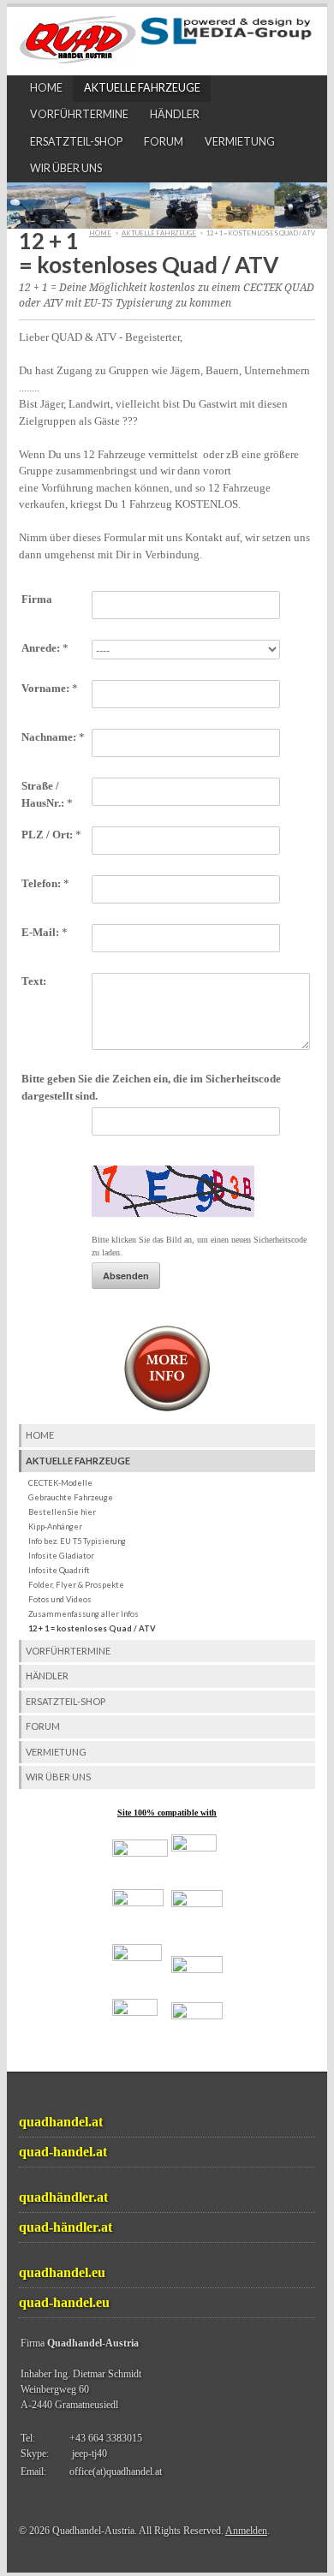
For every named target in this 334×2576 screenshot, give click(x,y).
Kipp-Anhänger (55, 1527)
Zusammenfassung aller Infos (83, 1614)
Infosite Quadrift (59, 1570)
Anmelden (246, 2531)
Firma (37, 599)
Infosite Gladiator (61, 1556)
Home (46, 88)
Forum (164, 142)
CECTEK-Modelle (60, 1483)
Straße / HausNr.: (47, 794)
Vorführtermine (79, 114)
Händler (175, 114)
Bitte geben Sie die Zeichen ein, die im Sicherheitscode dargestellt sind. (151, 1087)
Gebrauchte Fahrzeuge (71, 1497)
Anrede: (45, 648)
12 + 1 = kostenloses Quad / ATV (92, 1628)
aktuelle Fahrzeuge (142, 88)
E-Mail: (45, 932)
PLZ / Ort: (51, 835)
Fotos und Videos (60, 1599)
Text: (34, 981)
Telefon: (45, 883)
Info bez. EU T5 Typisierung (77, 1541)
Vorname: (50, 688)
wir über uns (66, 168)
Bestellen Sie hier (62, 1512)
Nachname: (53, 737)
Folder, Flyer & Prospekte (76, 1585)
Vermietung (240, 142)
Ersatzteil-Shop (76, 142)
